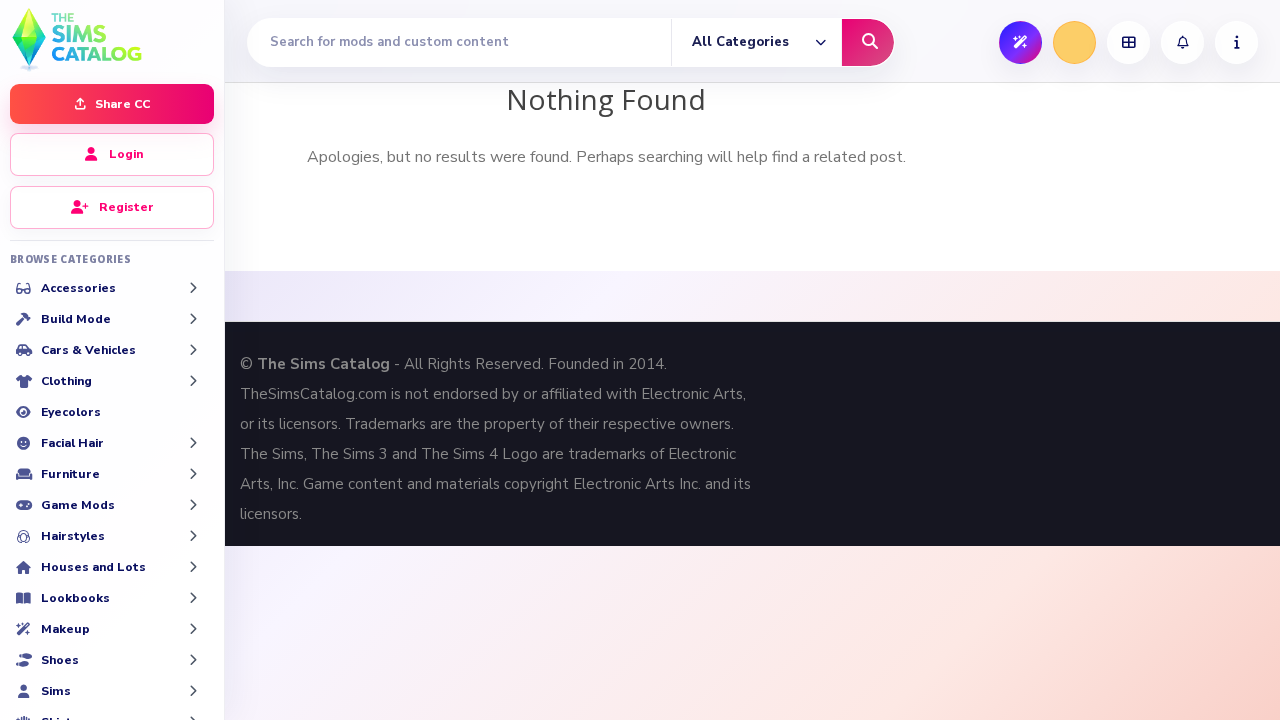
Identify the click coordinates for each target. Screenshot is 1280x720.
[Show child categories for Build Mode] (193, 319)
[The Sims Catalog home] (112, 37)
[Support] (1236, 42)
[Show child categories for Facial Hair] (193, 443)
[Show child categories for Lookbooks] (193, 598)
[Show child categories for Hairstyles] (193, 536)
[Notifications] (1182, 42)
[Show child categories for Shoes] (193, 660)
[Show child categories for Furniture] (193, 474)
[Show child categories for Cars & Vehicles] (193, 350)
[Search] (868, 42)
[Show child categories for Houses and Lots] (193, 567)
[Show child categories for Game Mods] (193, 505)
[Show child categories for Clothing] (193, 381)
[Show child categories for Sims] (193, 691)
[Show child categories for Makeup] (193, 629)
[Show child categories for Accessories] (193, 288)
